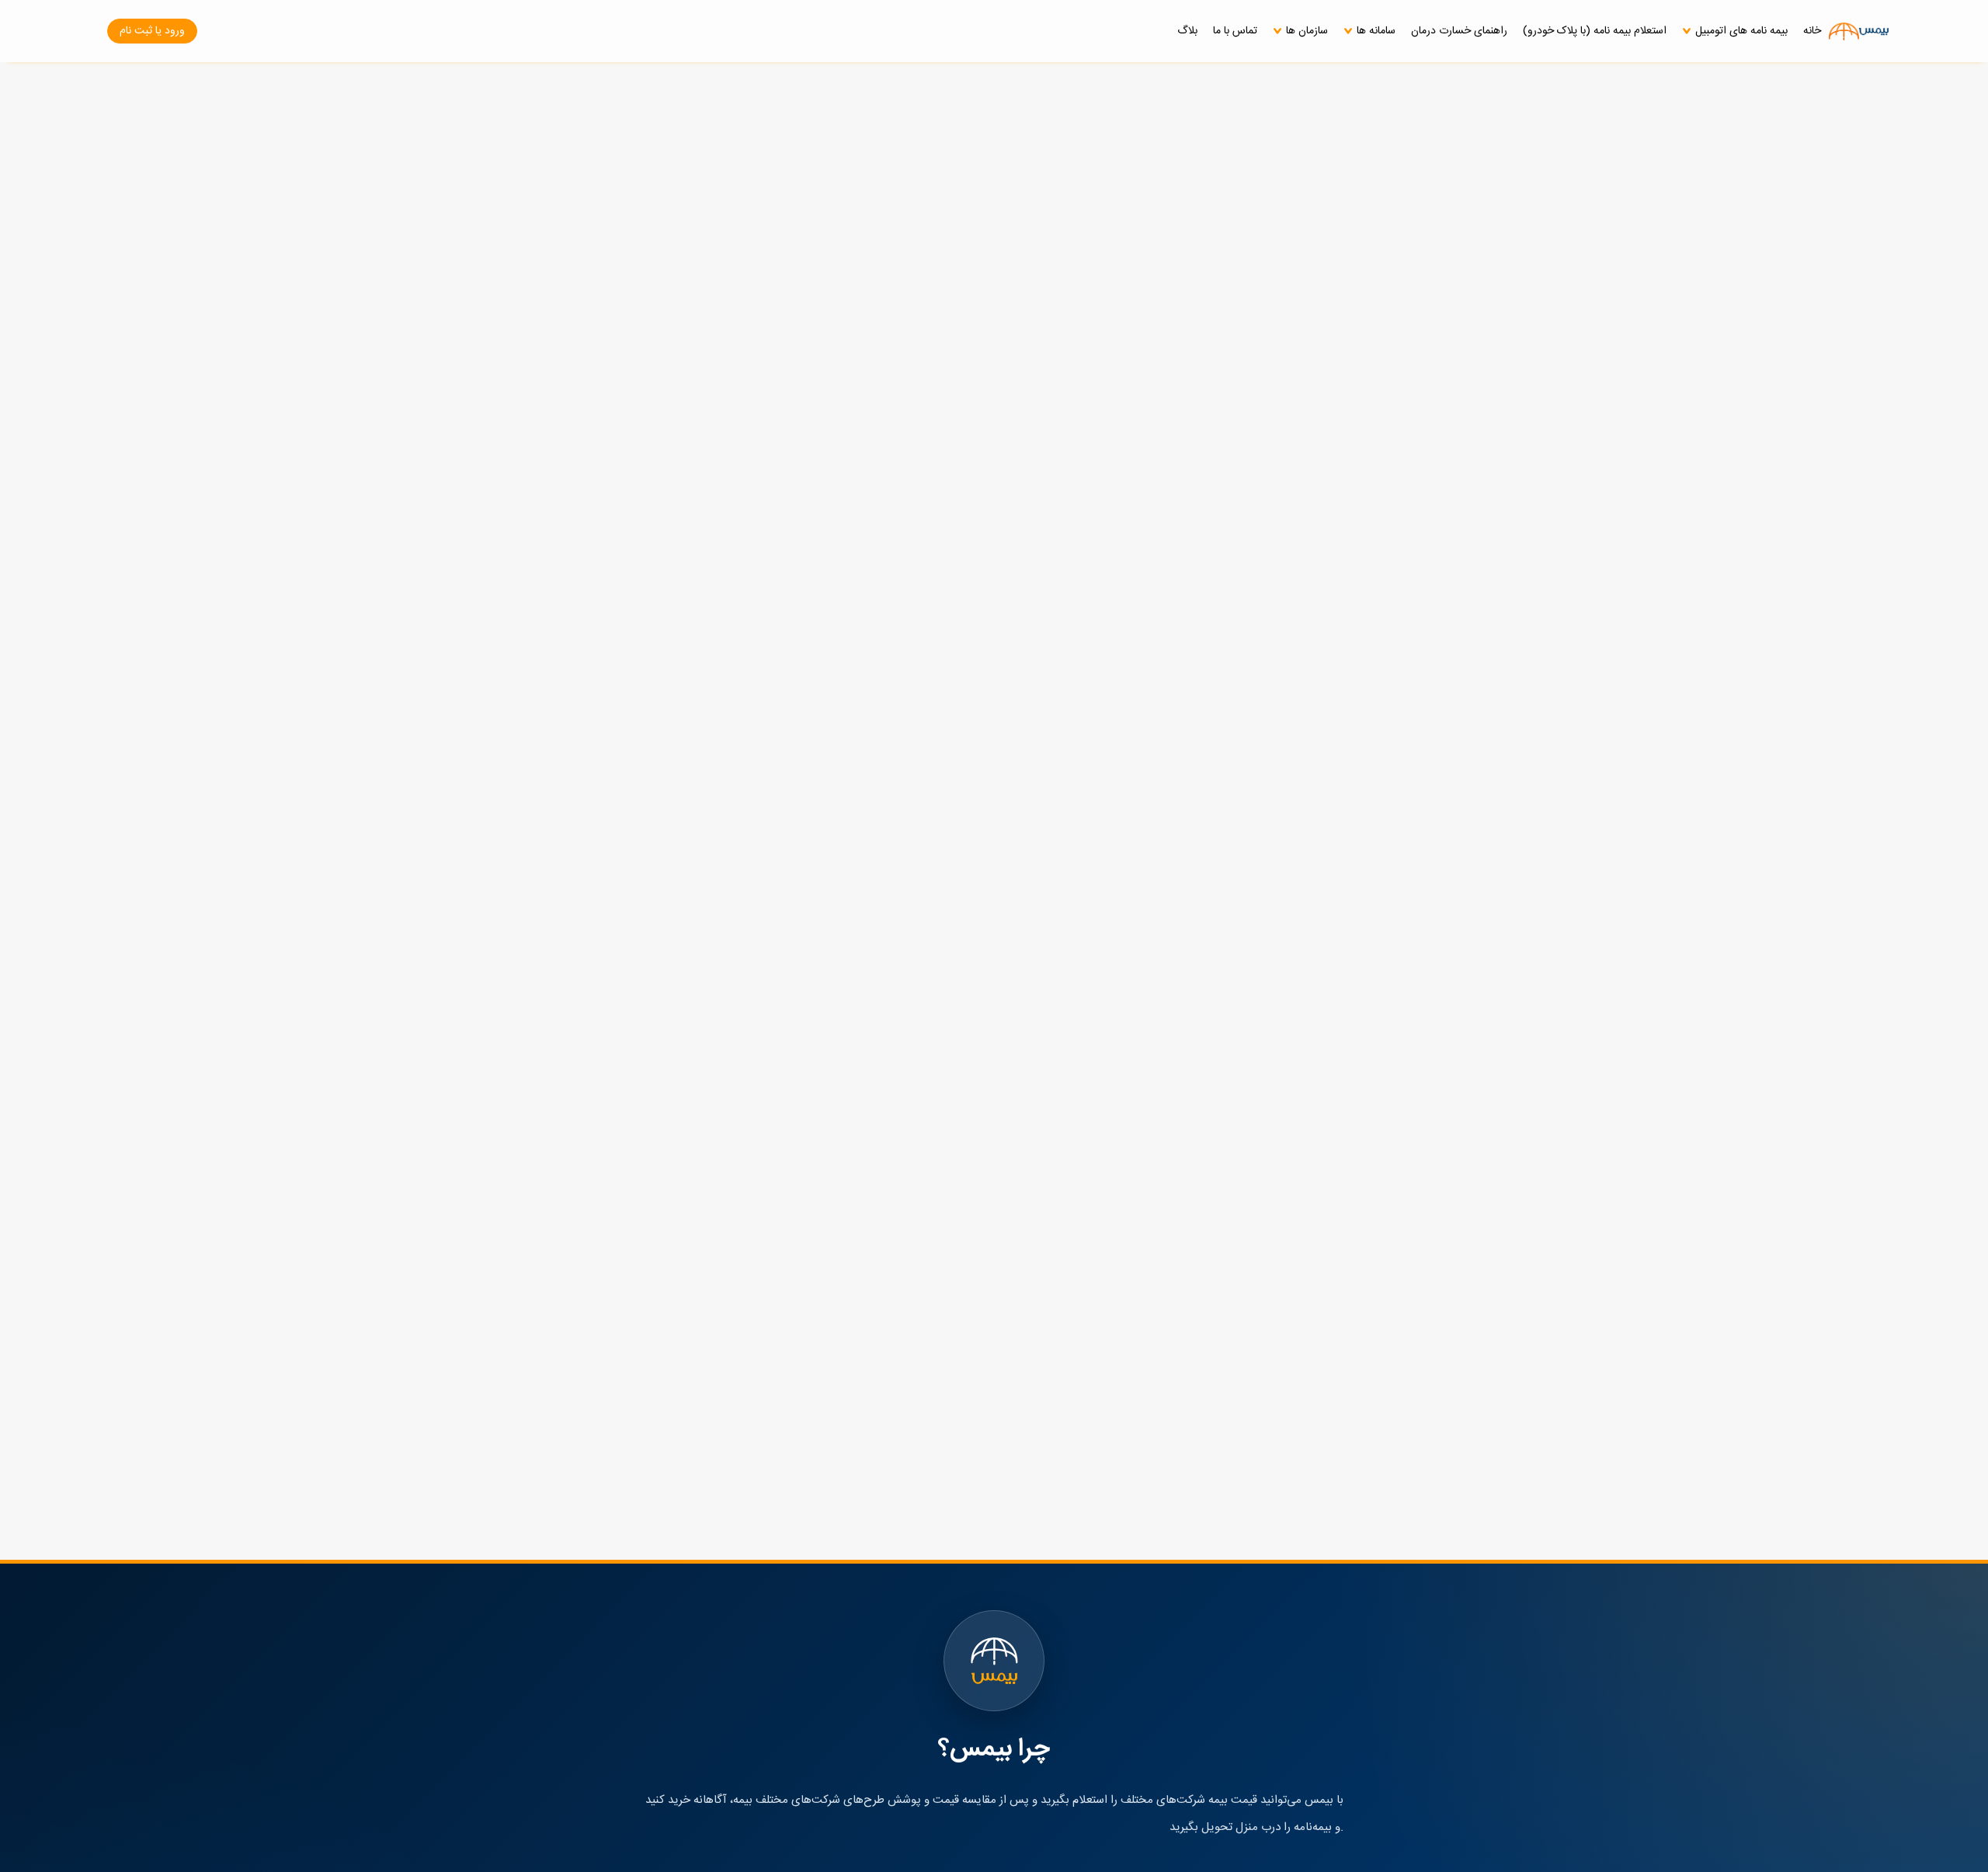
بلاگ (1187, 31)
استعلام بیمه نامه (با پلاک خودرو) (1595, 31)
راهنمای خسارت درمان (1459, 31)
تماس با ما (1235, 31)
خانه (1812, 31)
